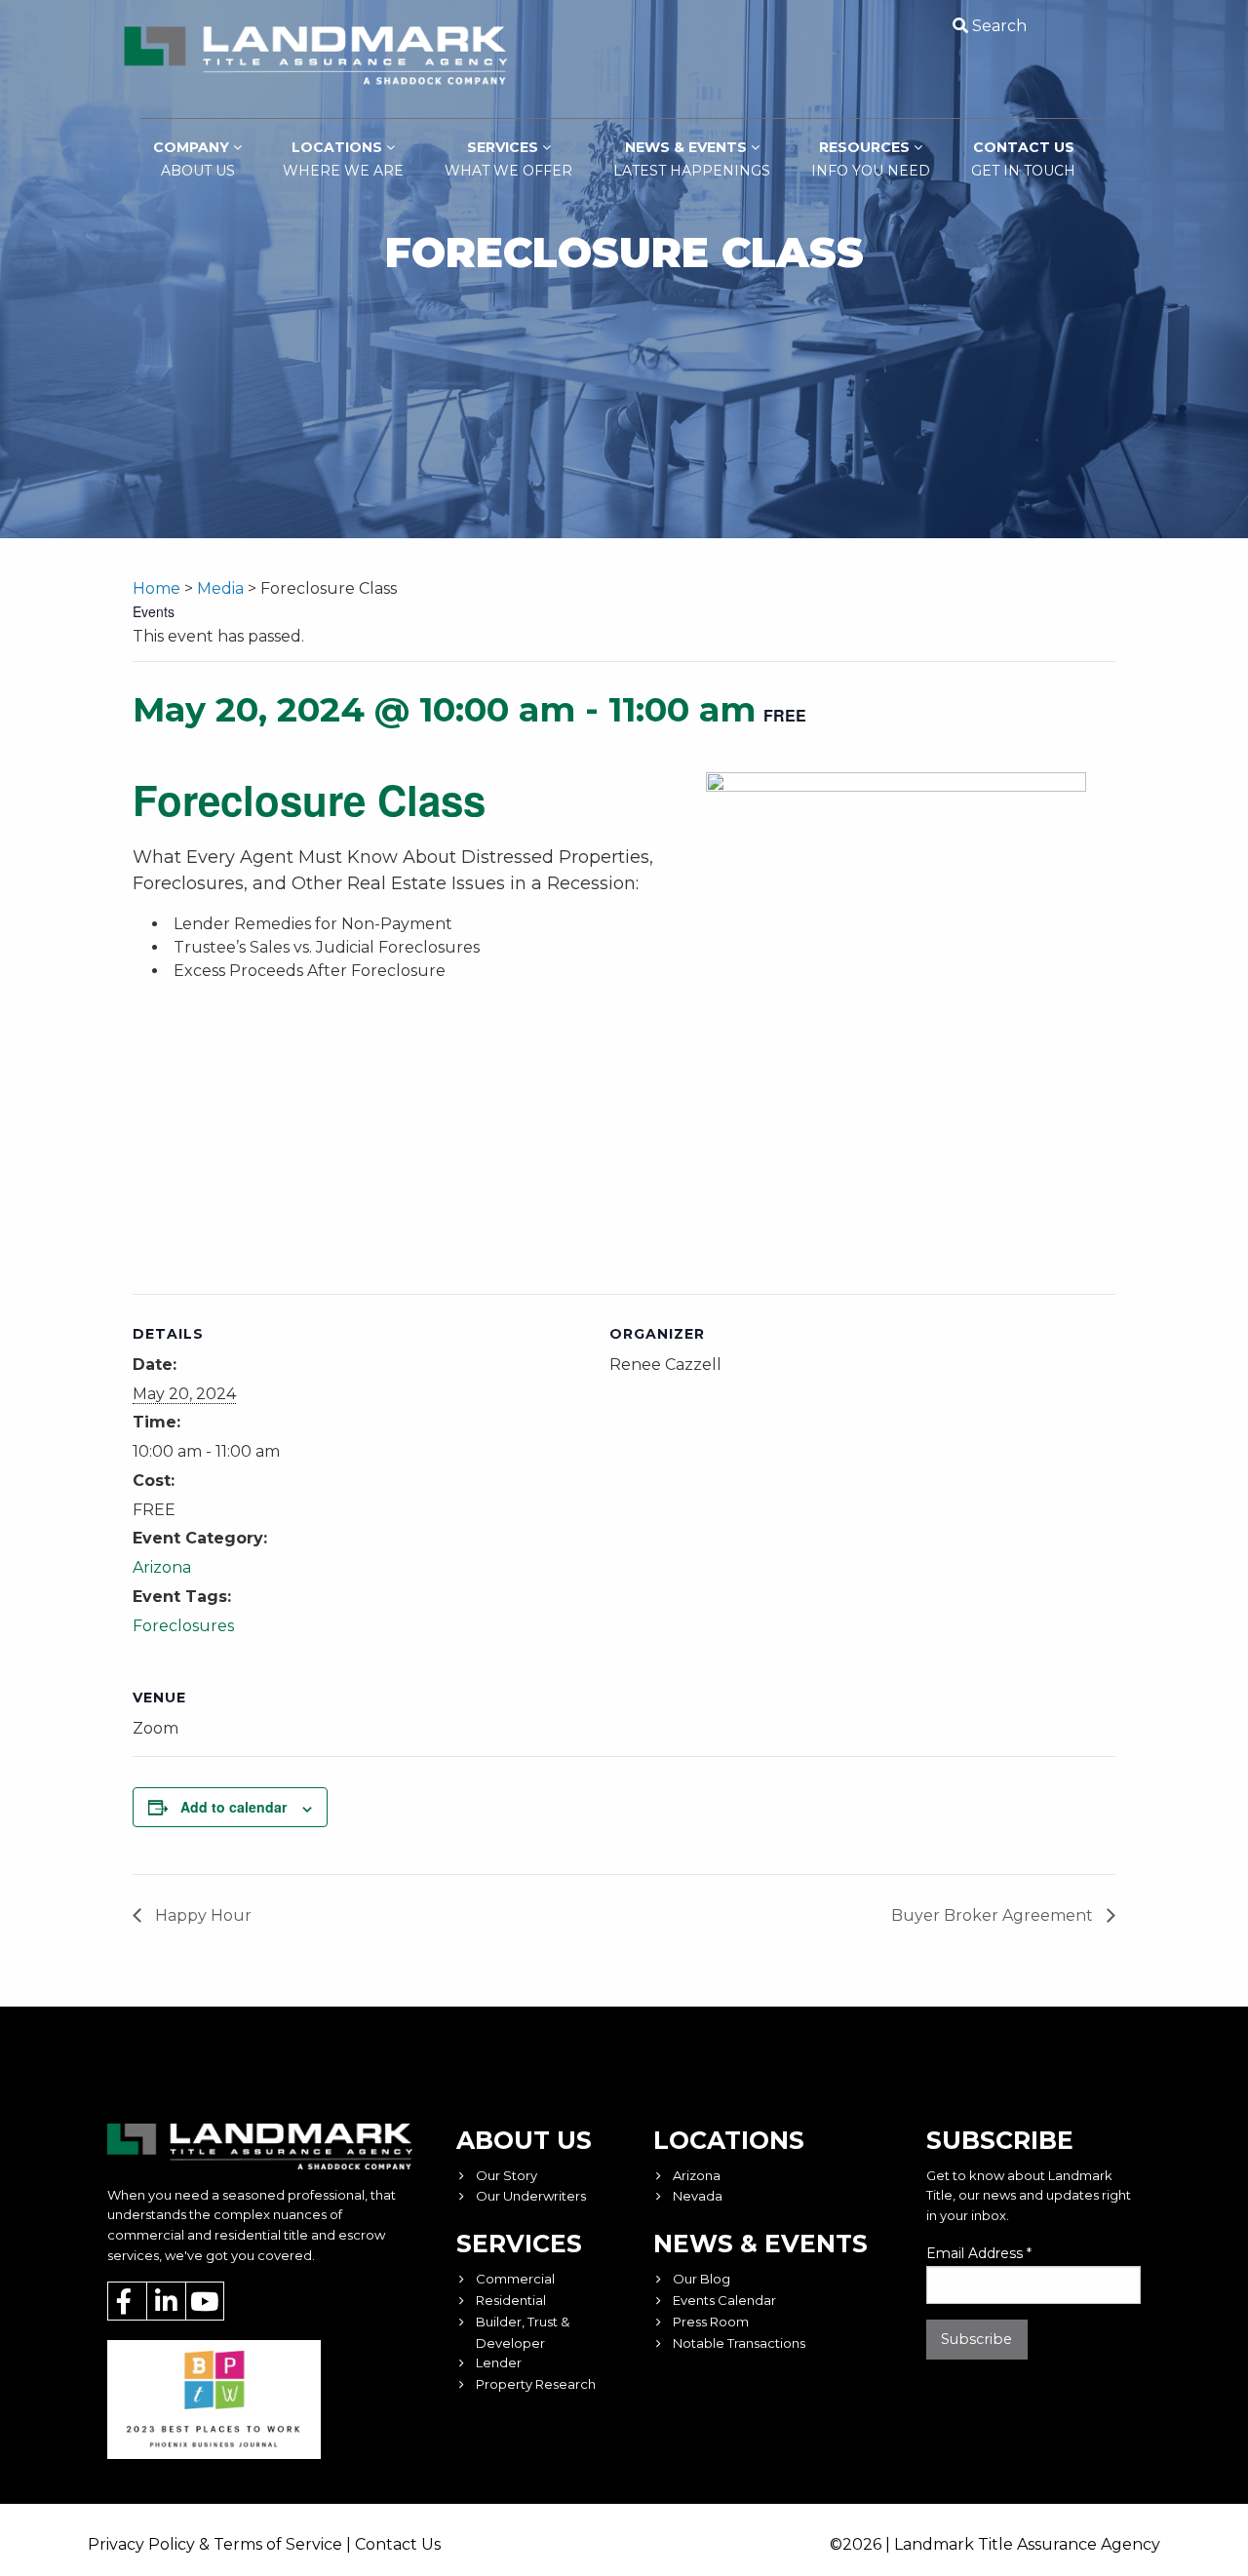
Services (508, 159)
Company (194, 159)
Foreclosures (183, 1626)
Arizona (162, 1567)
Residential (511, 2300)
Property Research (536, 2384)
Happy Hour (201, 1915)
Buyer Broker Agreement (994, 1915)
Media (220, 588)
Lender (499, 2362)
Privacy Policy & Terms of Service (215, 2544)
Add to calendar (234, 1807)
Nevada (698, 2196)
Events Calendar (724, 2300)
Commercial (515, 2279)
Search (999, 26)
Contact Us (1023, 159)
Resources (871, 159)
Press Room (711, 2322)
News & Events (692, 159)
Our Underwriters (531, 2196)
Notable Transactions (739, 2343)
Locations (343, 159)
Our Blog (702, 2279)
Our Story (507, 2175)
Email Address (979, 2253)
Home (156, 588)
